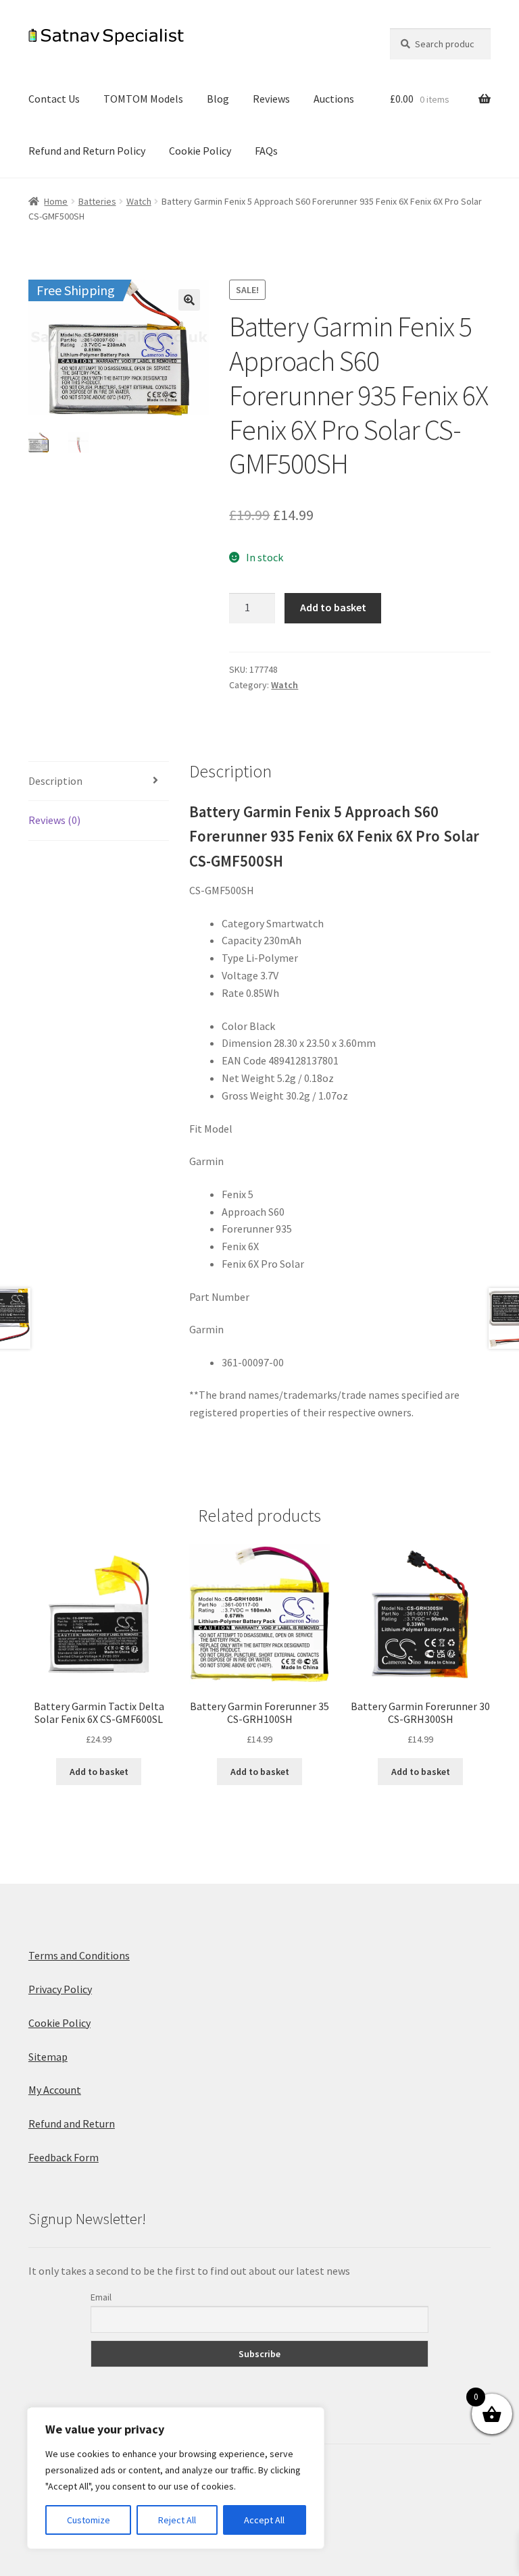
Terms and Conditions (79, 1955)
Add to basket (333, 607)
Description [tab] (55, 781)
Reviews (271, 99)
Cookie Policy (200, 151)
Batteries (97, 201)
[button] (189, 300)
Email (101, 2297)
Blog (218, 99)
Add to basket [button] (99, 1772)
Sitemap (48, 2057)
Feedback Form (64, 2157)
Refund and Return (72, 2123)
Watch (139, 201)
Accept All (264, 2520)
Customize (89, 2520)
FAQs (266, 151)
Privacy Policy (60, 1989)
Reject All (177, 2520)
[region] (176, 2478)
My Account (55, 2090)
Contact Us (54, 99)
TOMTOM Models (143, 99)
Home (56, 201)
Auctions (334, 99)
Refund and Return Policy (87, 151)
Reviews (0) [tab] (54, 820)
